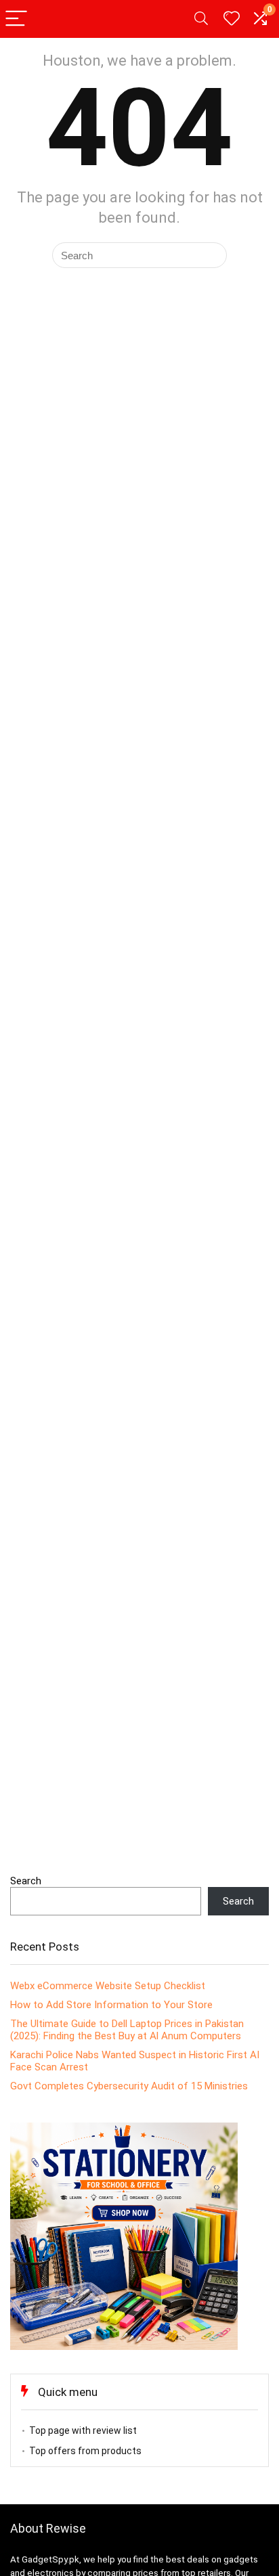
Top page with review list (83, 2430)
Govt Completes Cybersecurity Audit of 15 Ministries (129, 2086)
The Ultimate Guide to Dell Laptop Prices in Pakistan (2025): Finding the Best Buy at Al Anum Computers (127, 2030)
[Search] (201, 19)
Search (26, 1881)
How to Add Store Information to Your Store (111, 2005)
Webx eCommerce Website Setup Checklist (108, 1986)
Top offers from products (85, 2451)
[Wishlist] (232, 19)
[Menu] (16, 19)
